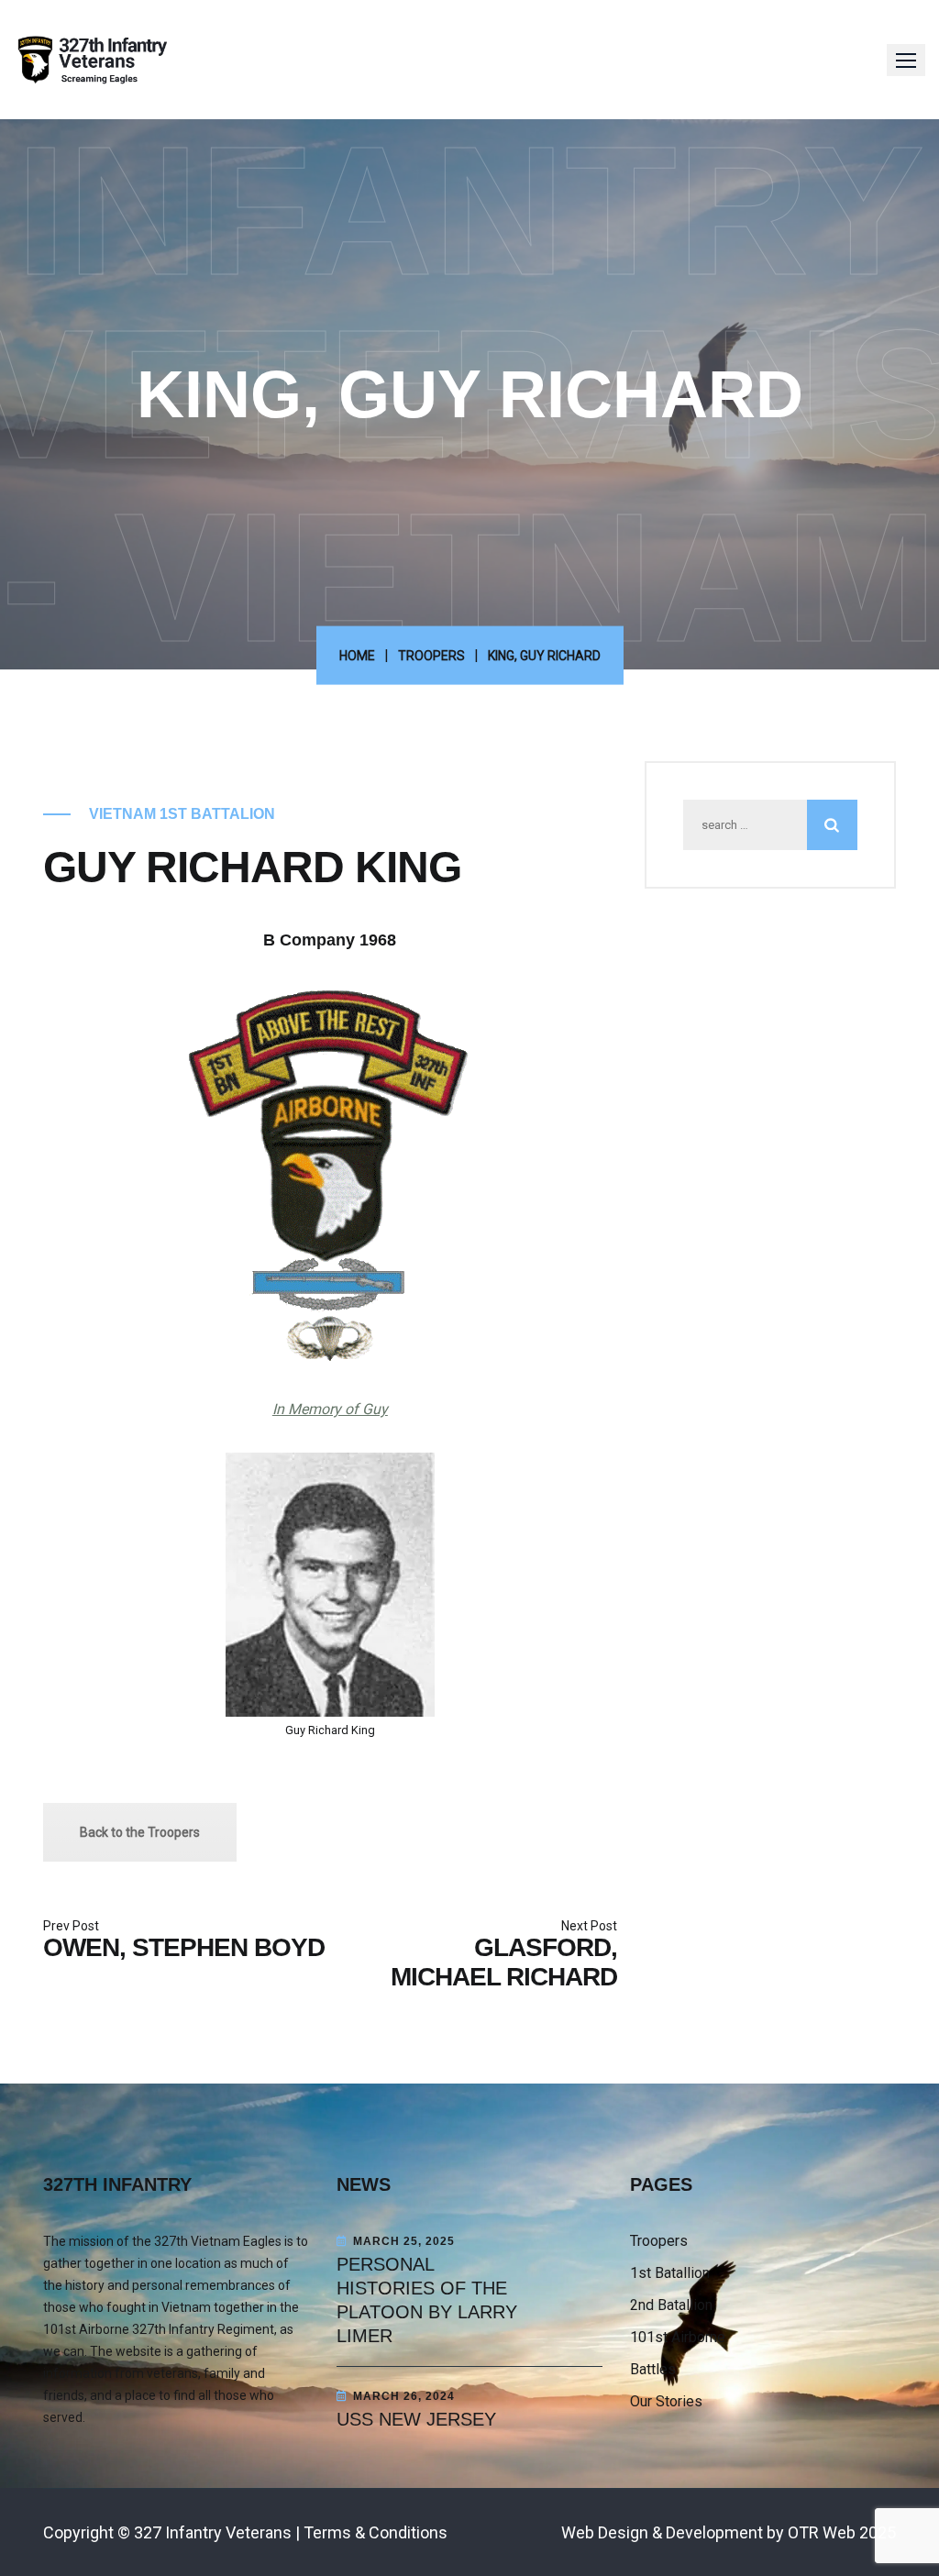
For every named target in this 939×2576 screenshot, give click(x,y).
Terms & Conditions (376, 2532)
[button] (906, 60)
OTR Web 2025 (842, 2532)
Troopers (431, 656)
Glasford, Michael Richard (504, 1962)
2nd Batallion (671, 2305)
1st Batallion (670, 2273)
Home (357, 656)
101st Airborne (678, 2337)
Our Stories (666, 2401)
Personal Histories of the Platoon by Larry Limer (427, 2300)
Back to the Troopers (140, 1832)
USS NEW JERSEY (416, 2419)
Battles (653, 2369)
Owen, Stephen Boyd (184, 1947)
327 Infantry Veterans (213, 2532)
